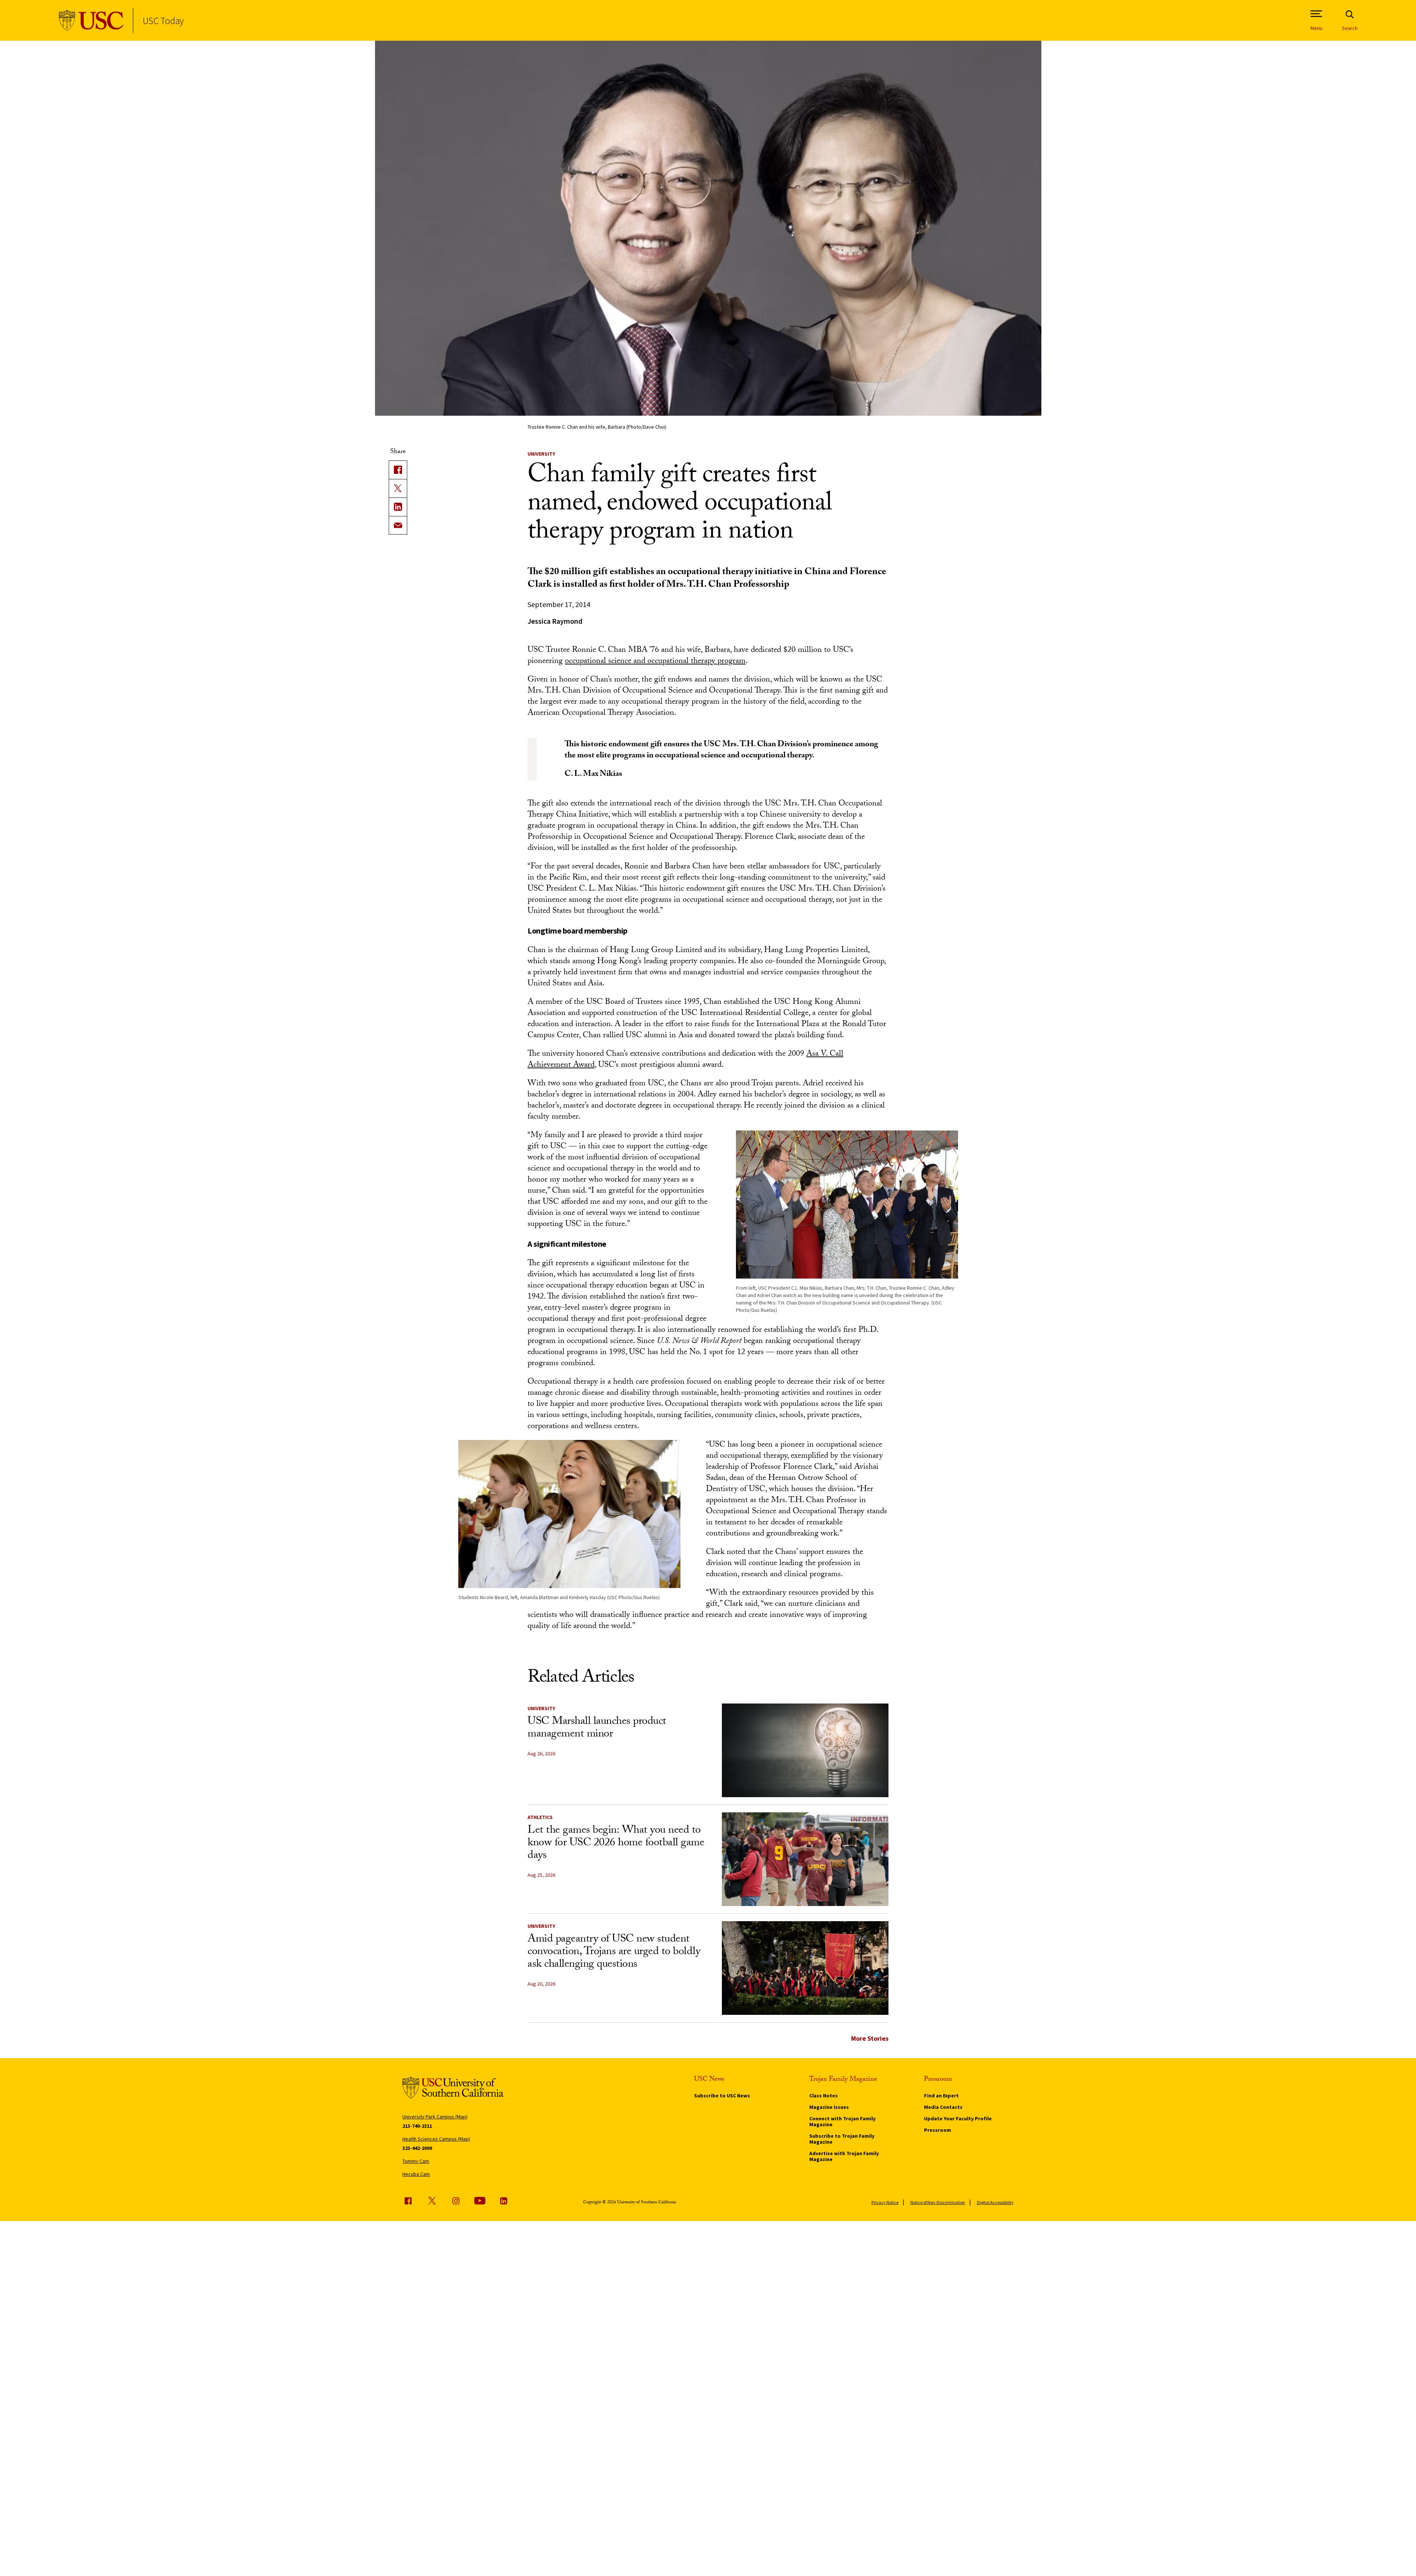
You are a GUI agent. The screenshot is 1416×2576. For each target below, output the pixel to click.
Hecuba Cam (416, 2174)
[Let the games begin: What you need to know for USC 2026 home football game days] (805, 1859)
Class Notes (824, 2096)
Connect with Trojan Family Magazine (842, 2121)
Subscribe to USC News (722, 2096)
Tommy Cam (416, 2161)
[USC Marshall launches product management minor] (805, 1750)
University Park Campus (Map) (435, 2117)
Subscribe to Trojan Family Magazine (842, 2139)
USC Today (163, 21)
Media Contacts (943, 2107)
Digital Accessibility (995, 2202)
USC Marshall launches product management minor (597, 1729)
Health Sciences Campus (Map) (436, 2139)
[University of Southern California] (91, 21)
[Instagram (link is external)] (456, 2201)
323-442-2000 (417, 2148)
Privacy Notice (885, 2202)
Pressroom (938, 2130)
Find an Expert (941, 2096)
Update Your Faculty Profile (958, 2118)
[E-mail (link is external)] (398, 525)
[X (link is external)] (398, 488)
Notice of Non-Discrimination (938, 2202)
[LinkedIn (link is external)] (398, 507)
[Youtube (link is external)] (480, 2201)
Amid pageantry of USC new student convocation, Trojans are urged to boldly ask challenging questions (614, 1952)
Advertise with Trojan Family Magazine (844, 2156)
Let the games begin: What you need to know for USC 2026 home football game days (616, 1844)
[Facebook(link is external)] (398, 470)
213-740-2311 (417, 2126)
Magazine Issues (829, 2107)
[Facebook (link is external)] (408, 2201)
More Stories (870, 2038)
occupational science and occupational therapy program (655, 662)
